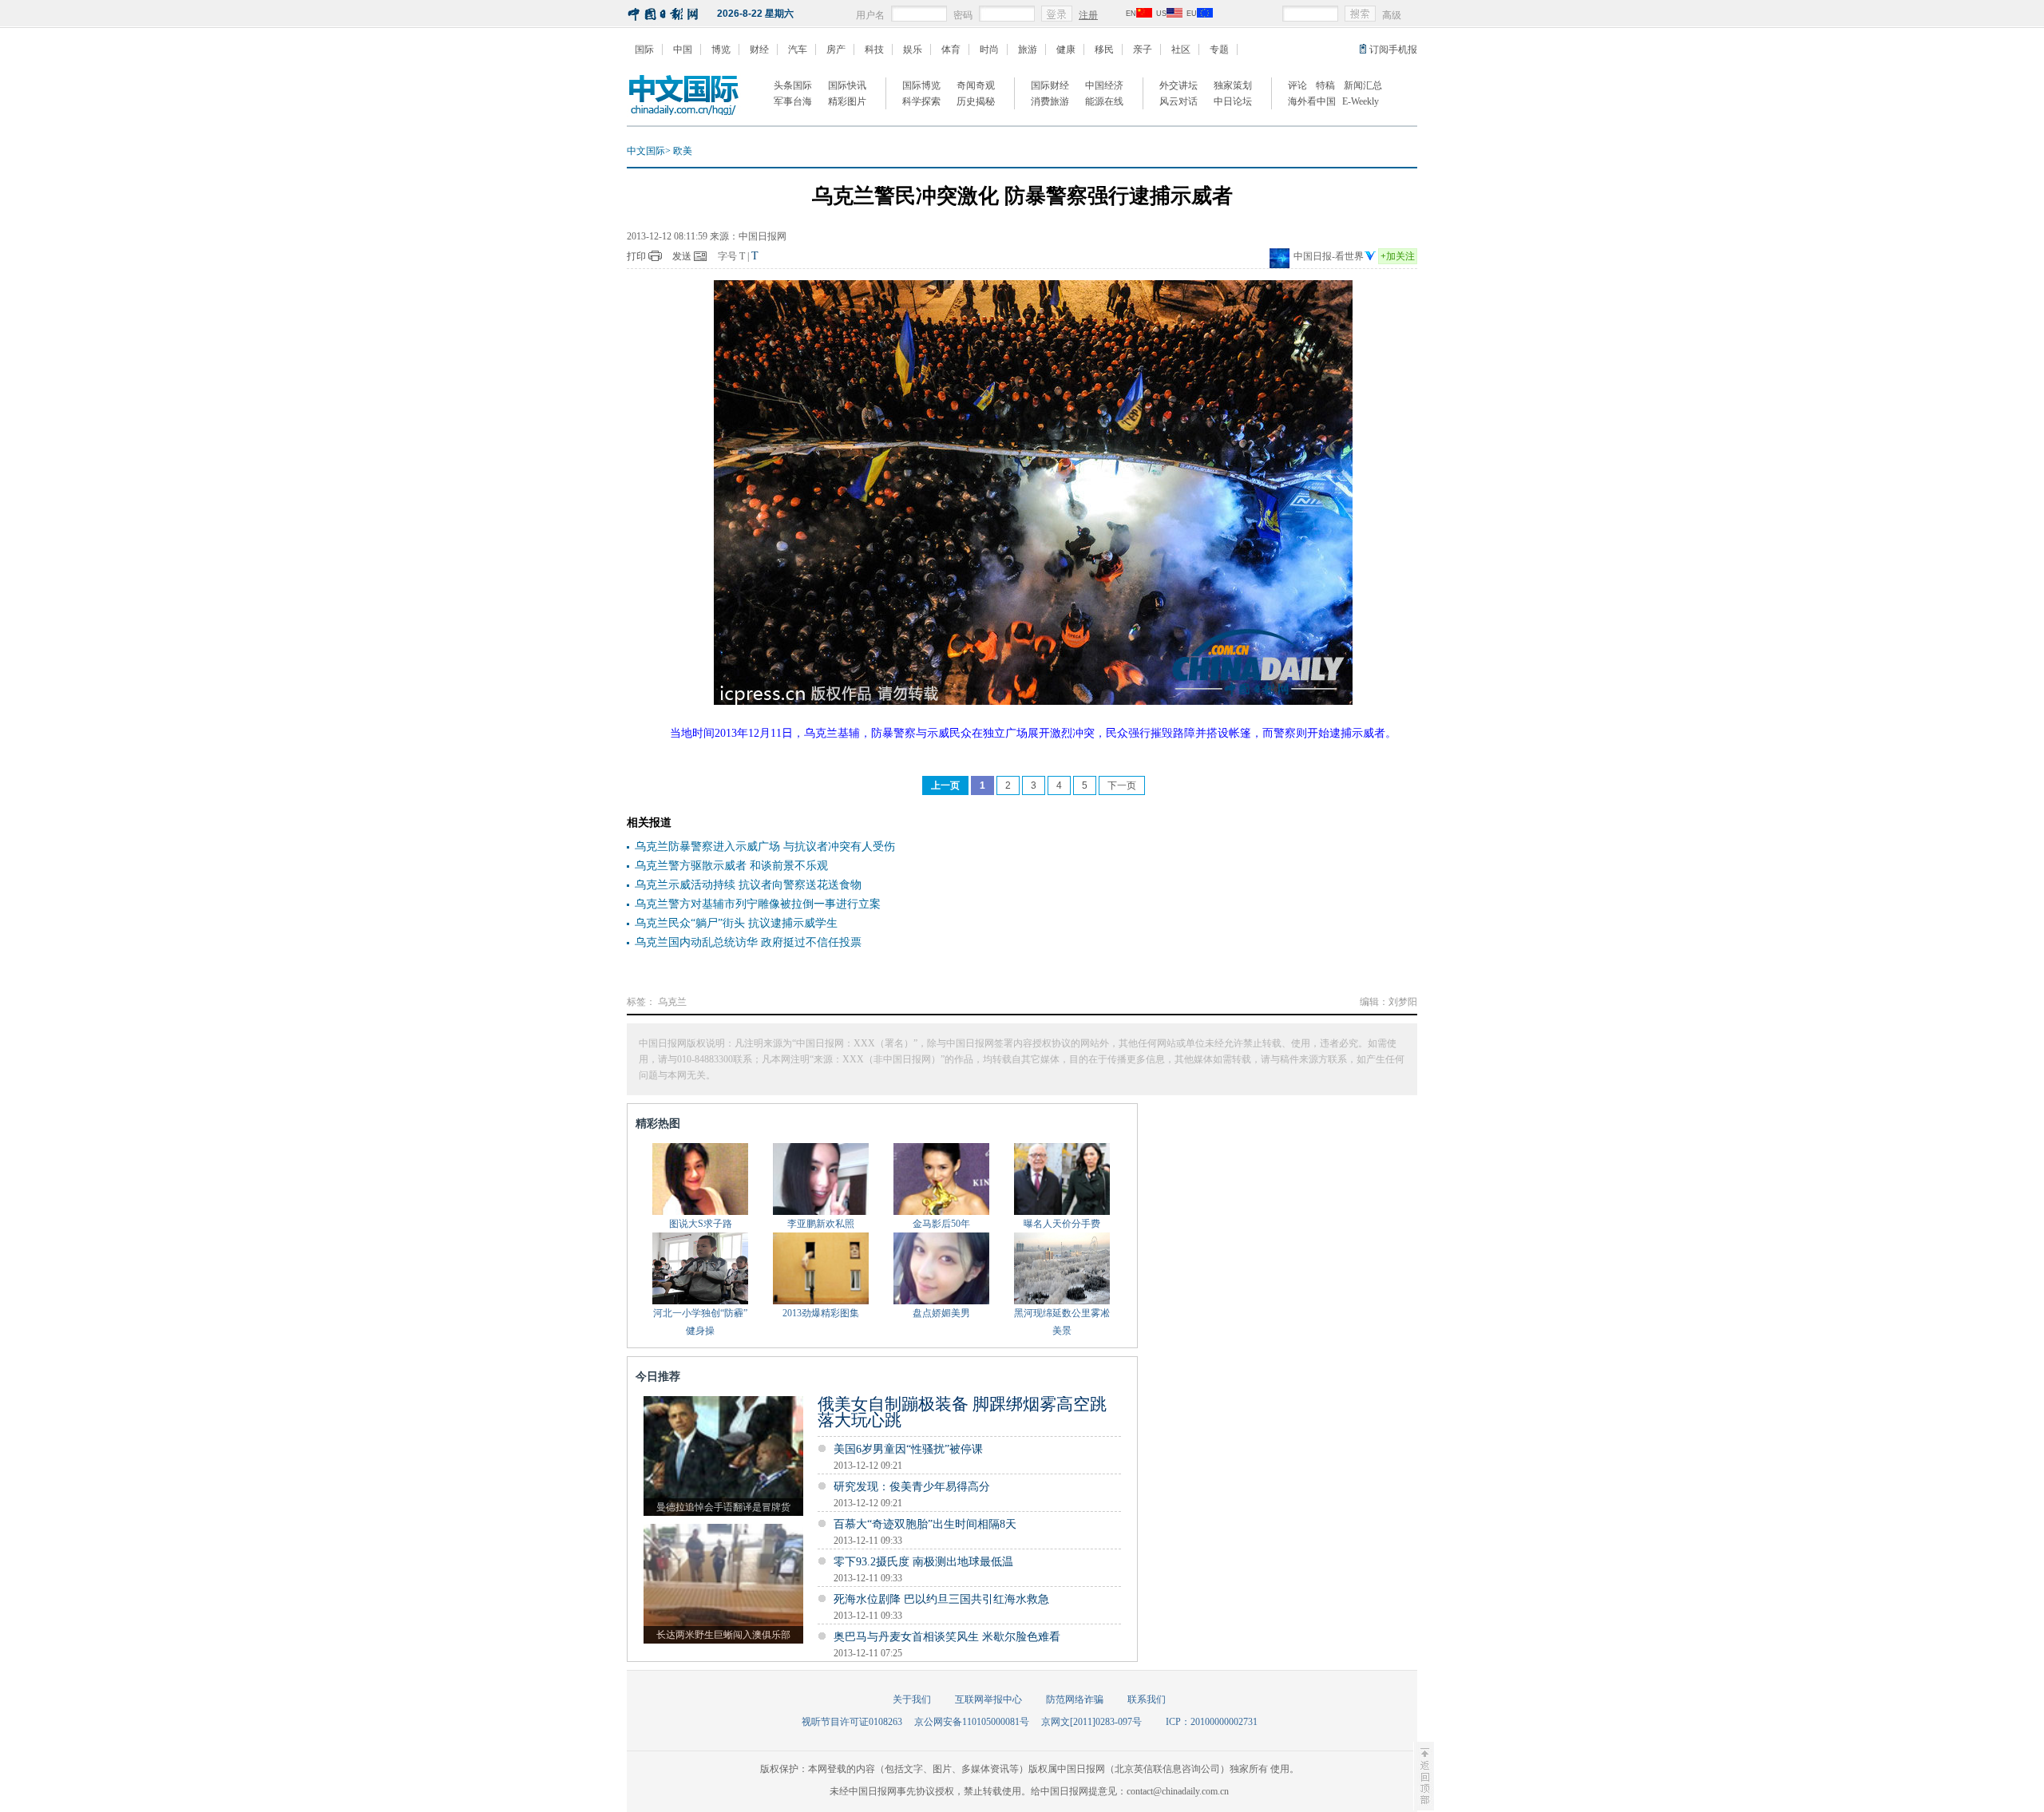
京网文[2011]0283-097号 (1091, 1722)
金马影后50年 (941, 1224)
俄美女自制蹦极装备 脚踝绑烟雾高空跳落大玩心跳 (962, 1412)
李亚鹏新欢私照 (821, 1224)
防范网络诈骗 (1075, 1699)
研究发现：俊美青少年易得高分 (912, 1487)
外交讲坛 (1178, 85)
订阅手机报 (1393, 49)
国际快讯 (847, 85)
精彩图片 (847, 101)
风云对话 (1178, 101)
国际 (644, 49)
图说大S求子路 (701, 1224)
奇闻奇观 (976, 85)
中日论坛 (1233, 101)
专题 (1219, 49)
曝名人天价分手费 (1062, 1224)
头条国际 (793, 85)
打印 (636, 256)
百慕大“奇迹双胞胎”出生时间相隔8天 (925, 1524)
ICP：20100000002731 (1212, 1722)
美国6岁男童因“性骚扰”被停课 (908, 1449)
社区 (1181, 49)
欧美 (683, 151)
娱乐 (913, 49)
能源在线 (1104, 101)
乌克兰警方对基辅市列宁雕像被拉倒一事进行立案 (758, 904)
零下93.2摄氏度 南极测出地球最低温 (923, 1562)
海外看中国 (1312, 101)
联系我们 (1147, 1699)
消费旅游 (1050, 101)
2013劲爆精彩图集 (821, 1313)
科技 (874, 49)
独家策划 (1233, 85)
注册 (1088, 15)
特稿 (1325, 85)
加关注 (1398, 256)
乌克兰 (672, 1002)
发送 (682, 256)
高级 (1392, 15)
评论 (1297, 85)
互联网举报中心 (988, 1699)
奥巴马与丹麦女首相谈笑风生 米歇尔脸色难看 (947, 1637)
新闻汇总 (1363, 85)
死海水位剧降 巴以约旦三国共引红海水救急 (941, 1599)
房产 (836, 49)
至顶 (1424, 1776)
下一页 (1122, 785)
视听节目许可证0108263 (852, 1722)
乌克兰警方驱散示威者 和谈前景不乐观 (731, 866)
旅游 (1028, 49)
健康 (1066, 49)
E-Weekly (1361, 101)
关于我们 (912, 1699)
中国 (683, 49)
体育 (951, 49)
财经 (759, 49)
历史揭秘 (976, 101)
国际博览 (921, 85)
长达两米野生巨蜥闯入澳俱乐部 (723, 1635)
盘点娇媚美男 (941, 1313)
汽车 (798, 49)
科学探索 (921, 101)
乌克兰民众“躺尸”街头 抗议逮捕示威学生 (736, 923)
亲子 (1143, 49)
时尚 (989, 49)
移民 (1104, 49)
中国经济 (1104, 85)
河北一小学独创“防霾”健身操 (700, 1322)
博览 (721, 49)
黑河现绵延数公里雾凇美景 (1062, 1322)
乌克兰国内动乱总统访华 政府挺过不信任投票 (748, 942)
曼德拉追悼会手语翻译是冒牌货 (723, 1507)
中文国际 (646, 151)
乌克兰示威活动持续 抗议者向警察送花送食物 (748, 885)
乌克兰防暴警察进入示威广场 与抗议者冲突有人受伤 (765, 847)
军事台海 (793, 101)
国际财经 (1050, 85)
